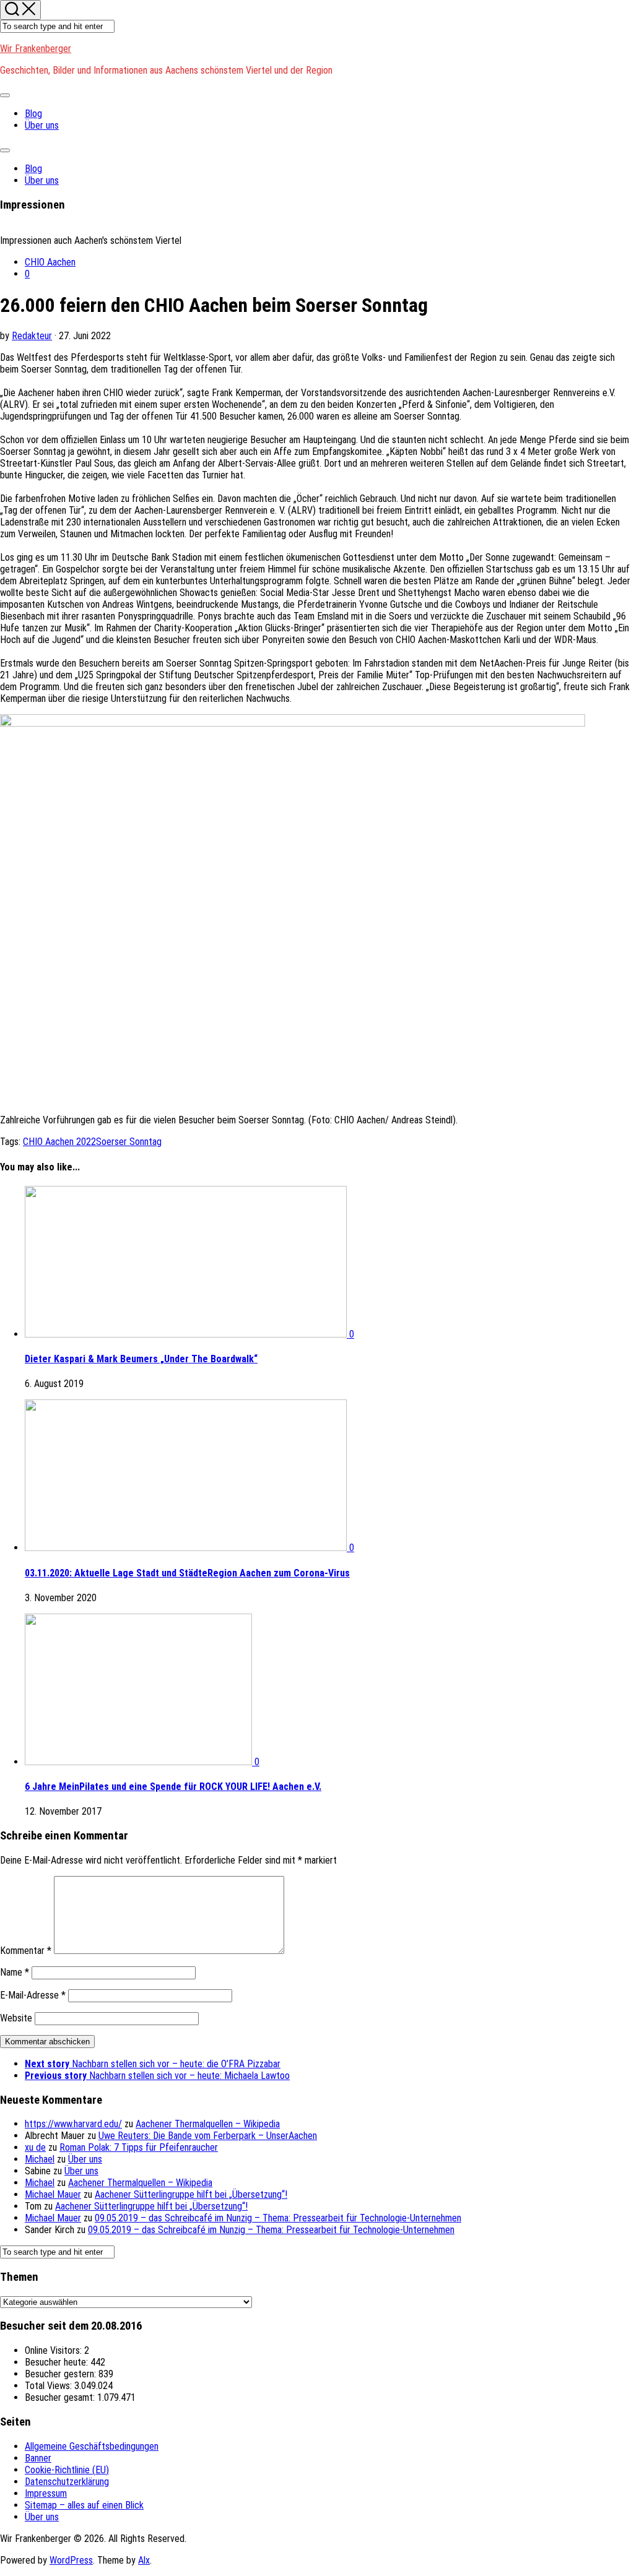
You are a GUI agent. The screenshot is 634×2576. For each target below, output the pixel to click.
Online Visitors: (54, 2350)
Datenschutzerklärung (67, 2482)
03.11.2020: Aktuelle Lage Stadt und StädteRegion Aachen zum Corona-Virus (187, 1573)
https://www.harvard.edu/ (73, 2124)
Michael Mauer (53, 2194)
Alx (144, 2560)
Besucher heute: (58, 2362)
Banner (38, 2458)
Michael (40, 2159)
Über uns (42, 125)
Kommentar (26, 1951)
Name (15, 1972)
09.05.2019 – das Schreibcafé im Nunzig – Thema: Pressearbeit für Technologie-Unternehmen (278, 2218)
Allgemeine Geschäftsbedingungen (92, 2446)
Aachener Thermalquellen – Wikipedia (208, 2124)
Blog (33, 114)
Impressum (46, 2493)
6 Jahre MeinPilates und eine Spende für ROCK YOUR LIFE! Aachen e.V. (173, 1787)
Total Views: (50, 2386)
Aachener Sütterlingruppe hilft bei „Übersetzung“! (191, 2194)
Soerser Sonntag (129, 1142)
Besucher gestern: (62, 2374)
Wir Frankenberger (36, 49)
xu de (35, 2147)
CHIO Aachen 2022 (59, 1142)
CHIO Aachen (50, 262)
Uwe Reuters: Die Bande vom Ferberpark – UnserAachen (208, 2136)
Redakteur (32, 336)
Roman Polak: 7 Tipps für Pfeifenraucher (139, 2147)
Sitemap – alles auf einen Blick (84, 2505)
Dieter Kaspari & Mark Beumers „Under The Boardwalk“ (141, 1359)
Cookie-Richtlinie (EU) (67, 2470)
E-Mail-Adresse (33, 1995)
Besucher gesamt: (61, 2397)
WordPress (71, 2560)
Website (16, 2018)
